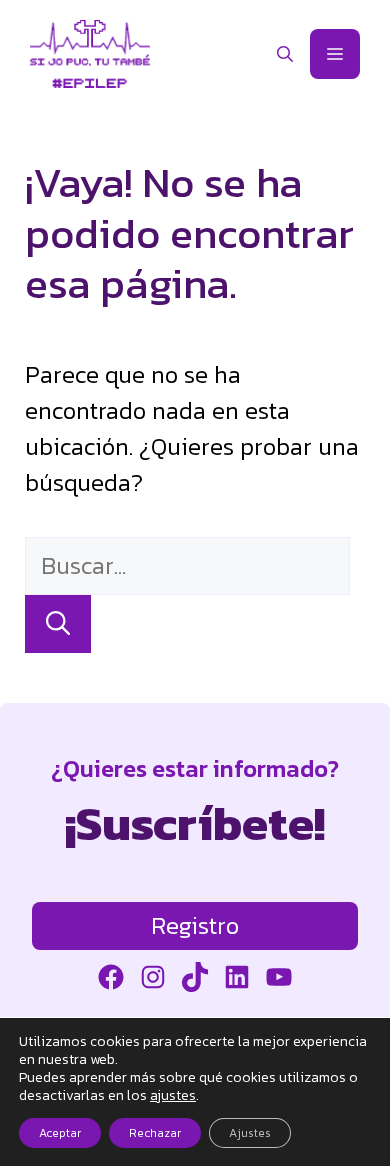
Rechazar (155, 1133)
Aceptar (60, 1133)
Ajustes (250, 1133)
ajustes (173, 1096)
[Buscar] (58, 624)
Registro (195, 925)
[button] (285, 54)
